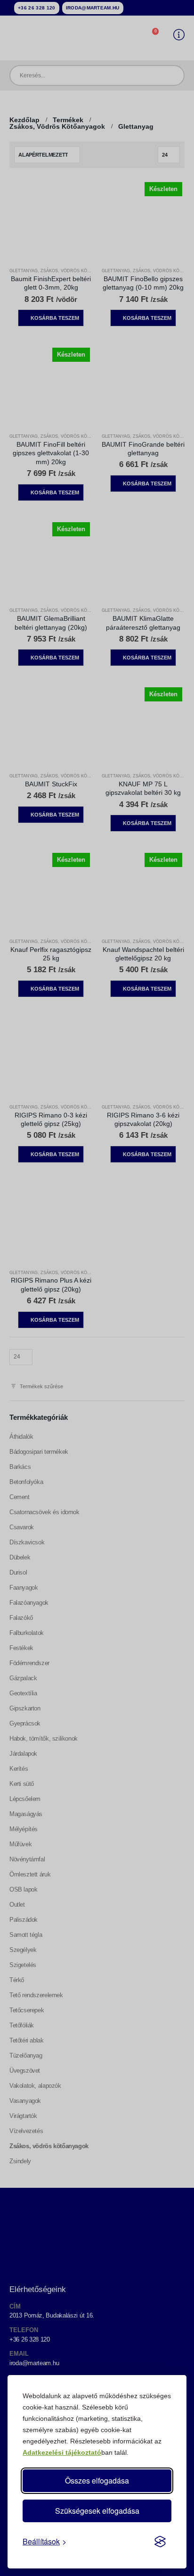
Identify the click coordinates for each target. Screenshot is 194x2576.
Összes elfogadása (97, 2480)
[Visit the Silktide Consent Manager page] (160, 2542)
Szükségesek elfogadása (97, 2511)
